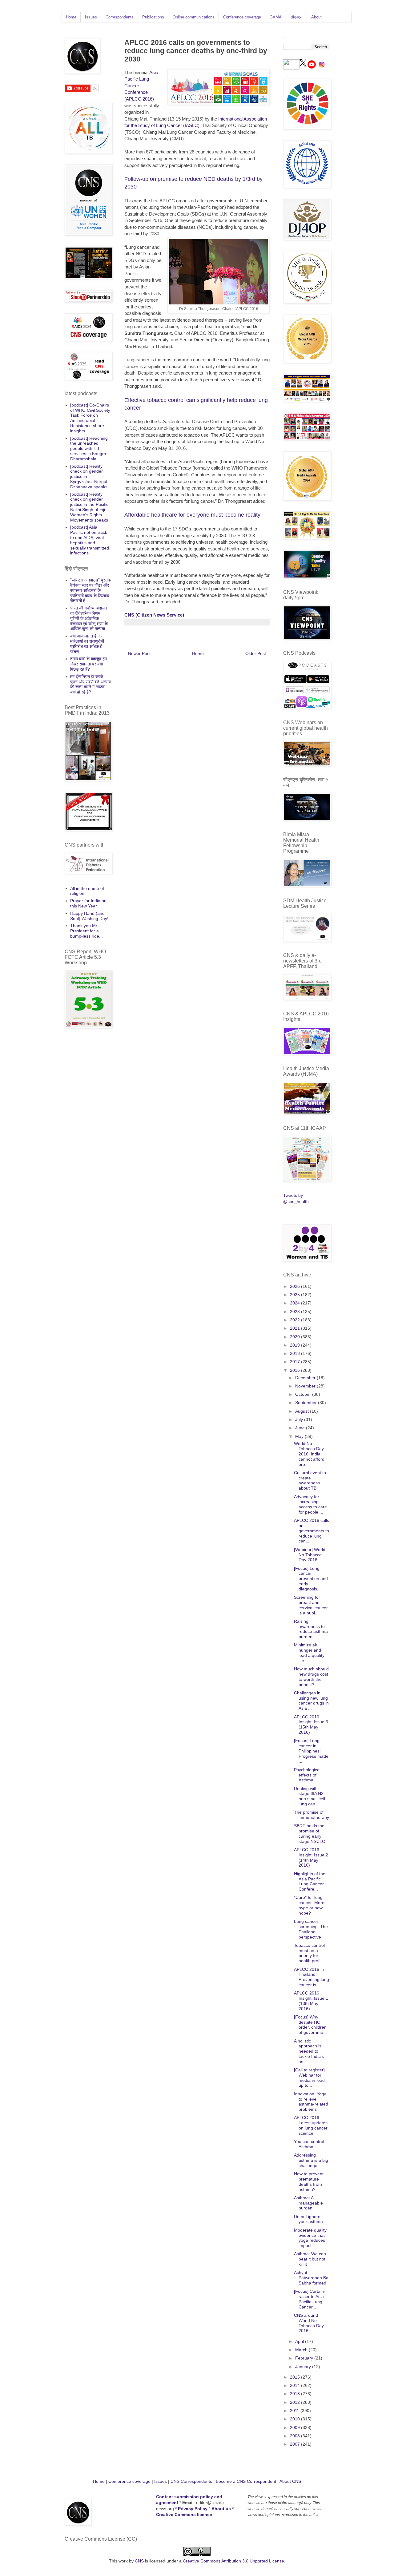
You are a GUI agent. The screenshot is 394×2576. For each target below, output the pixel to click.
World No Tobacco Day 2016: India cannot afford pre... (309, 1454)
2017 (295, 1362)
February (305, 2358)
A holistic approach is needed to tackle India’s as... (309, 2051)
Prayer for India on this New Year (88, 903)
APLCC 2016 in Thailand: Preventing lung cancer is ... (312, 1977)
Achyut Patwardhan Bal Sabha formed (312, 2278)
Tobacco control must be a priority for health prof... (309, 1953)
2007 (295, 2444)
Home (71, 17)
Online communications (194, 17)
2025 (295, 1295)
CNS (139, 2561)
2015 (295, 2377)
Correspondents (120, 17)
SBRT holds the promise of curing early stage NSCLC (310, 1833)
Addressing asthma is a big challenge (311, 2160)
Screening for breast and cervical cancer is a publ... (311, 1605)
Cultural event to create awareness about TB (310, 1480)
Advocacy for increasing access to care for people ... (310, 1504)
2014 (295, 2385)
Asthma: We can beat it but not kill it (310, 2259)
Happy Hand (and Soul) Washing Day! (89, 916)
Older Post (256, 653)
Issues (91, 17)
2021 (295, 1328)
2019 (295, 1345)
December (306, 1378)
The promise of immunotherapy (312, 1815)
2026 (295, 1286)
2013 (295, 2394)
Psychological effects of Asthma (307, 1775)
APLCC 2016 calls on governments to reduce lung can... (312, 1531)
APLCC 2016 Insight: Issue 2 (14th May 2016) (311, 1857)
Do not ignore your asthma (308, 2219)
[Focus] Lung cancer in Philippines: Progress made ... (311, 1751)
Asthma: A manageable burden (308, 2203)
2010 (295, 2419)
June (301, 1428)
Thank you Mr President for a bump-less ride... (86, 931)
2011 (295, 2411)
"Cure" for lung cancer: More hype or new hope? (309, 1905)
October (304, 1394)
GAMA (276, 17)
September (307, 1403)
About (316, 17)
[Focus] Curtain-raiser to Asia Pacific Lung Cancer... (310, 2299)
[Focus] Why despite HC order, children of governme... (310, 2025)
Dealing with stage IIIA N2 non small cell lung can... (310, 1796)
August (303, 1411)
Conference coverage (242, 17)
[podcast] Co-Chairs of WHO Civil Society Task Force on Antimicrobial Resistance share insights (90, 418)
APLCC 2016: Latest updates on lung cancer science (311, 2125)
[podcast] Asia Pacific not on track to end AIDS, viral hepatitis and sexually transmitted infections (90, 540)
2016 (295, 1370)
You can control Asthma (309, 2144)
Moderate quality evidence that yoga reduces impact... (310, 2238)
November (306, 1386)
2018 (295, 1353)
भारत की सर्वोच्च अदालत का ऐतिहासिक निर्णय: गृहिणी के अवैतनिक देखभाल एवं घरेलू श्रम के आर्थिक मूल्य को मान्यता (89, 618)
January (304, 2367)
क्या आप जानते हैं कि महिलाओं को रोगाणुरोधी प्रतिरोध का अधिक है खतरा (87, 644)
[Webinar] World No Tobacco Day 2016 (310, 1555)
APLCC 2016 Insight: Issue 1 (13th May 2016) (311, 2001)
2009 (295, 2427)
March (302, 2350)
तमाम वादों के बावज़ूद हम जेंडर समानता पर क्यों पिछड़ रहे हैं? (88, 664)
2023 (295, 1312)
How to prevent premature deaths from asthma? (309, 2181)
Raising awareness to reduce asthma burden (311, 1629)
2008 (295, 2436)
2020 (295, 1337)
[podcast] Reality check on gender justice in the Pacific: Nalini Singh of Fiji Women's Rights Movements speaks (90, 507)
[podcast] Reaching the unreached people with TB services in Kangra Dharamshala (89, 449)
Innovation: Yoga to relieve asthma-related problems (311, 2102)
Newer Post (139, 653)
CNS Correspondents (191, 2481)
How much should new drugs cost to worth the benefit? (311, 1677)
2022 (295, 1320)
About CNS (290, 2481)
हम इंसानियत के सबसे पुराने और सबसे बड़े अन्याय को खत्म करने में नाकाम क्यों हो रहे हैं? (90, 684)
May (300, 1436)
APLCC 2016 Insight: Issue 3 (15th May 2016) (311, 1725)
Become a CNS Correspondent (245, 2481)
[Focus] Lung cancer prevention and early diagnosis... (311, 1579)
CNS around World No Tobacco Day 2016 (309, 2323)
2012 (295, 2402)
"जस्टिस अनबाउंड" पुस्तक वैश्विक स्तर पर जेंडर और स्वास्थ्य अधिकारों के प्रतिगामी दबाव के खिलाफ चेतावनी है (90, 590)
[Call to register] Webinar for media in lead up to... (309, 2078)
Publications (153, 17)
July (300, 1419)
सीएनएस (296, 17)
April (300, 2341)
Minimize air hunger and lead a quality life (309, 1653)
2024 (295, 1303)
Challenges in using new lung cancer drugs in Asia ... (311, 1701)
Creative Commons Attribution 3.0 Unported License (233, 2561)
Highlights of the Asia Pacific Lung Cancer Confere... (310, 1881)
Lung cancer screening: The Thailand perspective (311, 1929)
